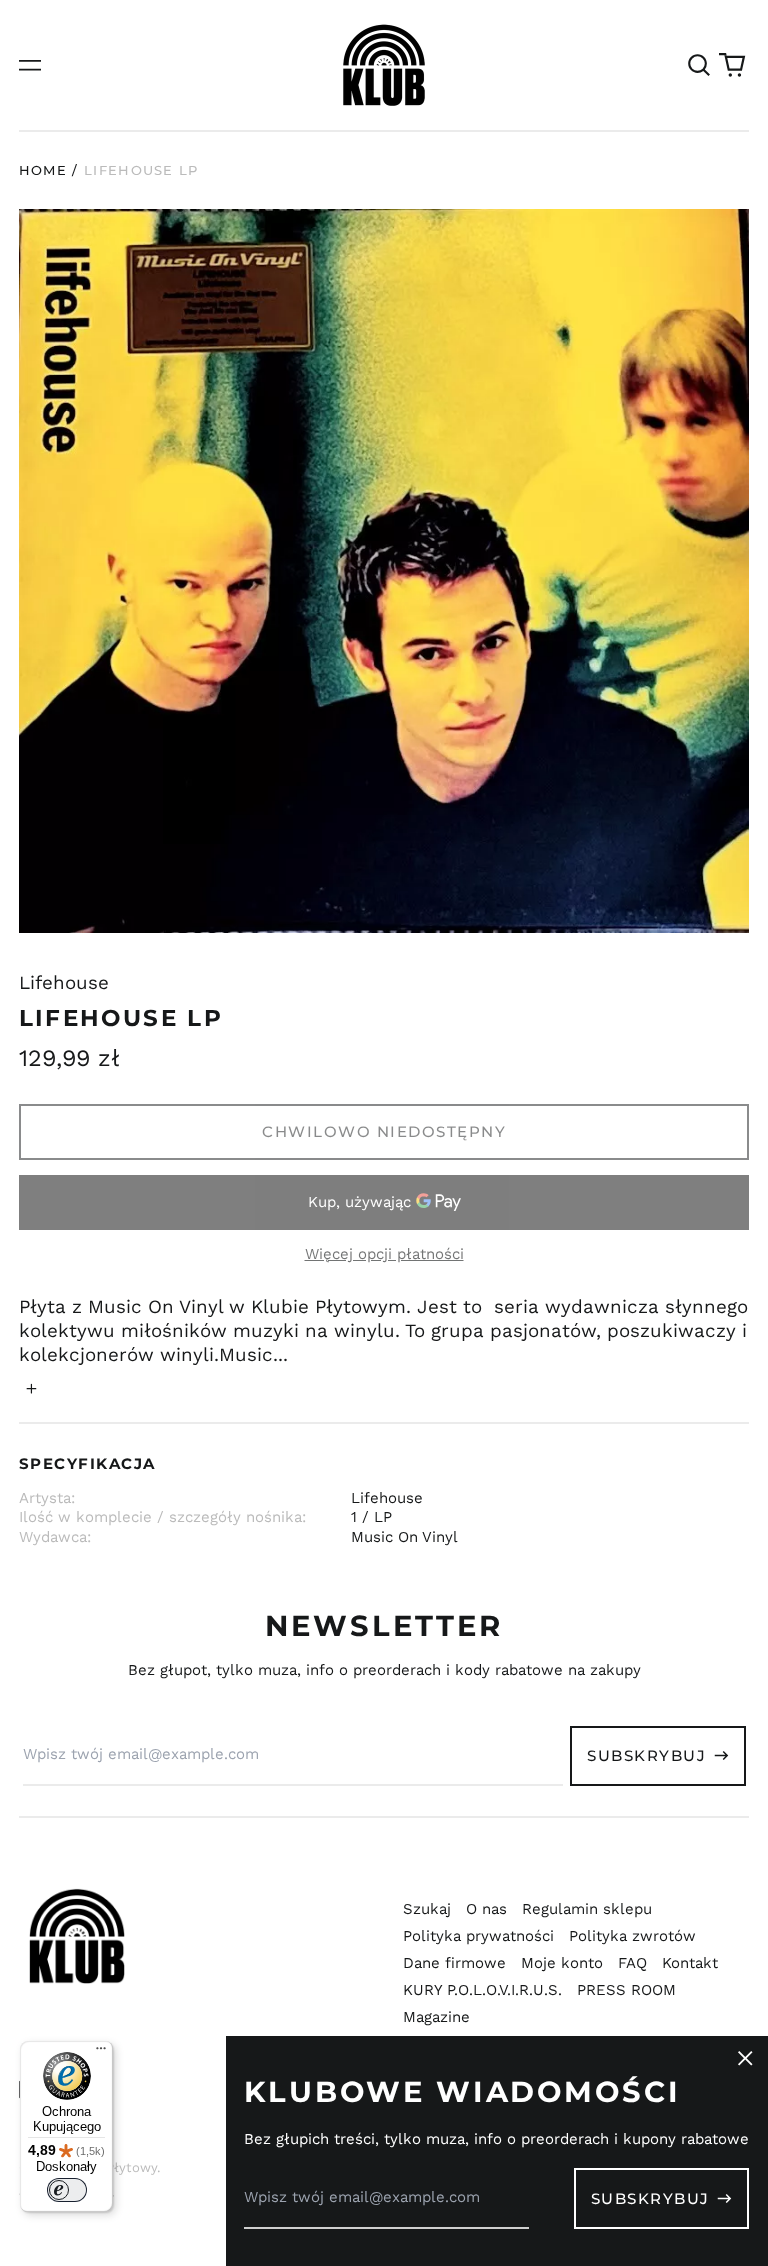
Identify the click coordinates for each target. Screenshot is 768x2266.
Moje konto (562, 1963)
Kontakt (690, 1963)
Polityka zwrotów (632, 1936)
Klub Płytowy (115, 2167)
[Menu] (101, 2053)
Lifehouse (64, 983)
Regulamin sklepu (587, 1909)
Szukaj (427, 1909)
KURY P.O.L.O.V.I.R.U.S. (482, 1990)
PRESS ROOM (626, 1990)
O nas (486, 1909)
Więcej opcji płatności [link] (384, 1254)
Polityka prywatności (478, 1936)
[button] (699, 65)
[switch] (67, 2190)
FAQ (632, 1963)
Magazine (436, 2017)
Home (43, 170)
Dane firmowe (454, 1963)
